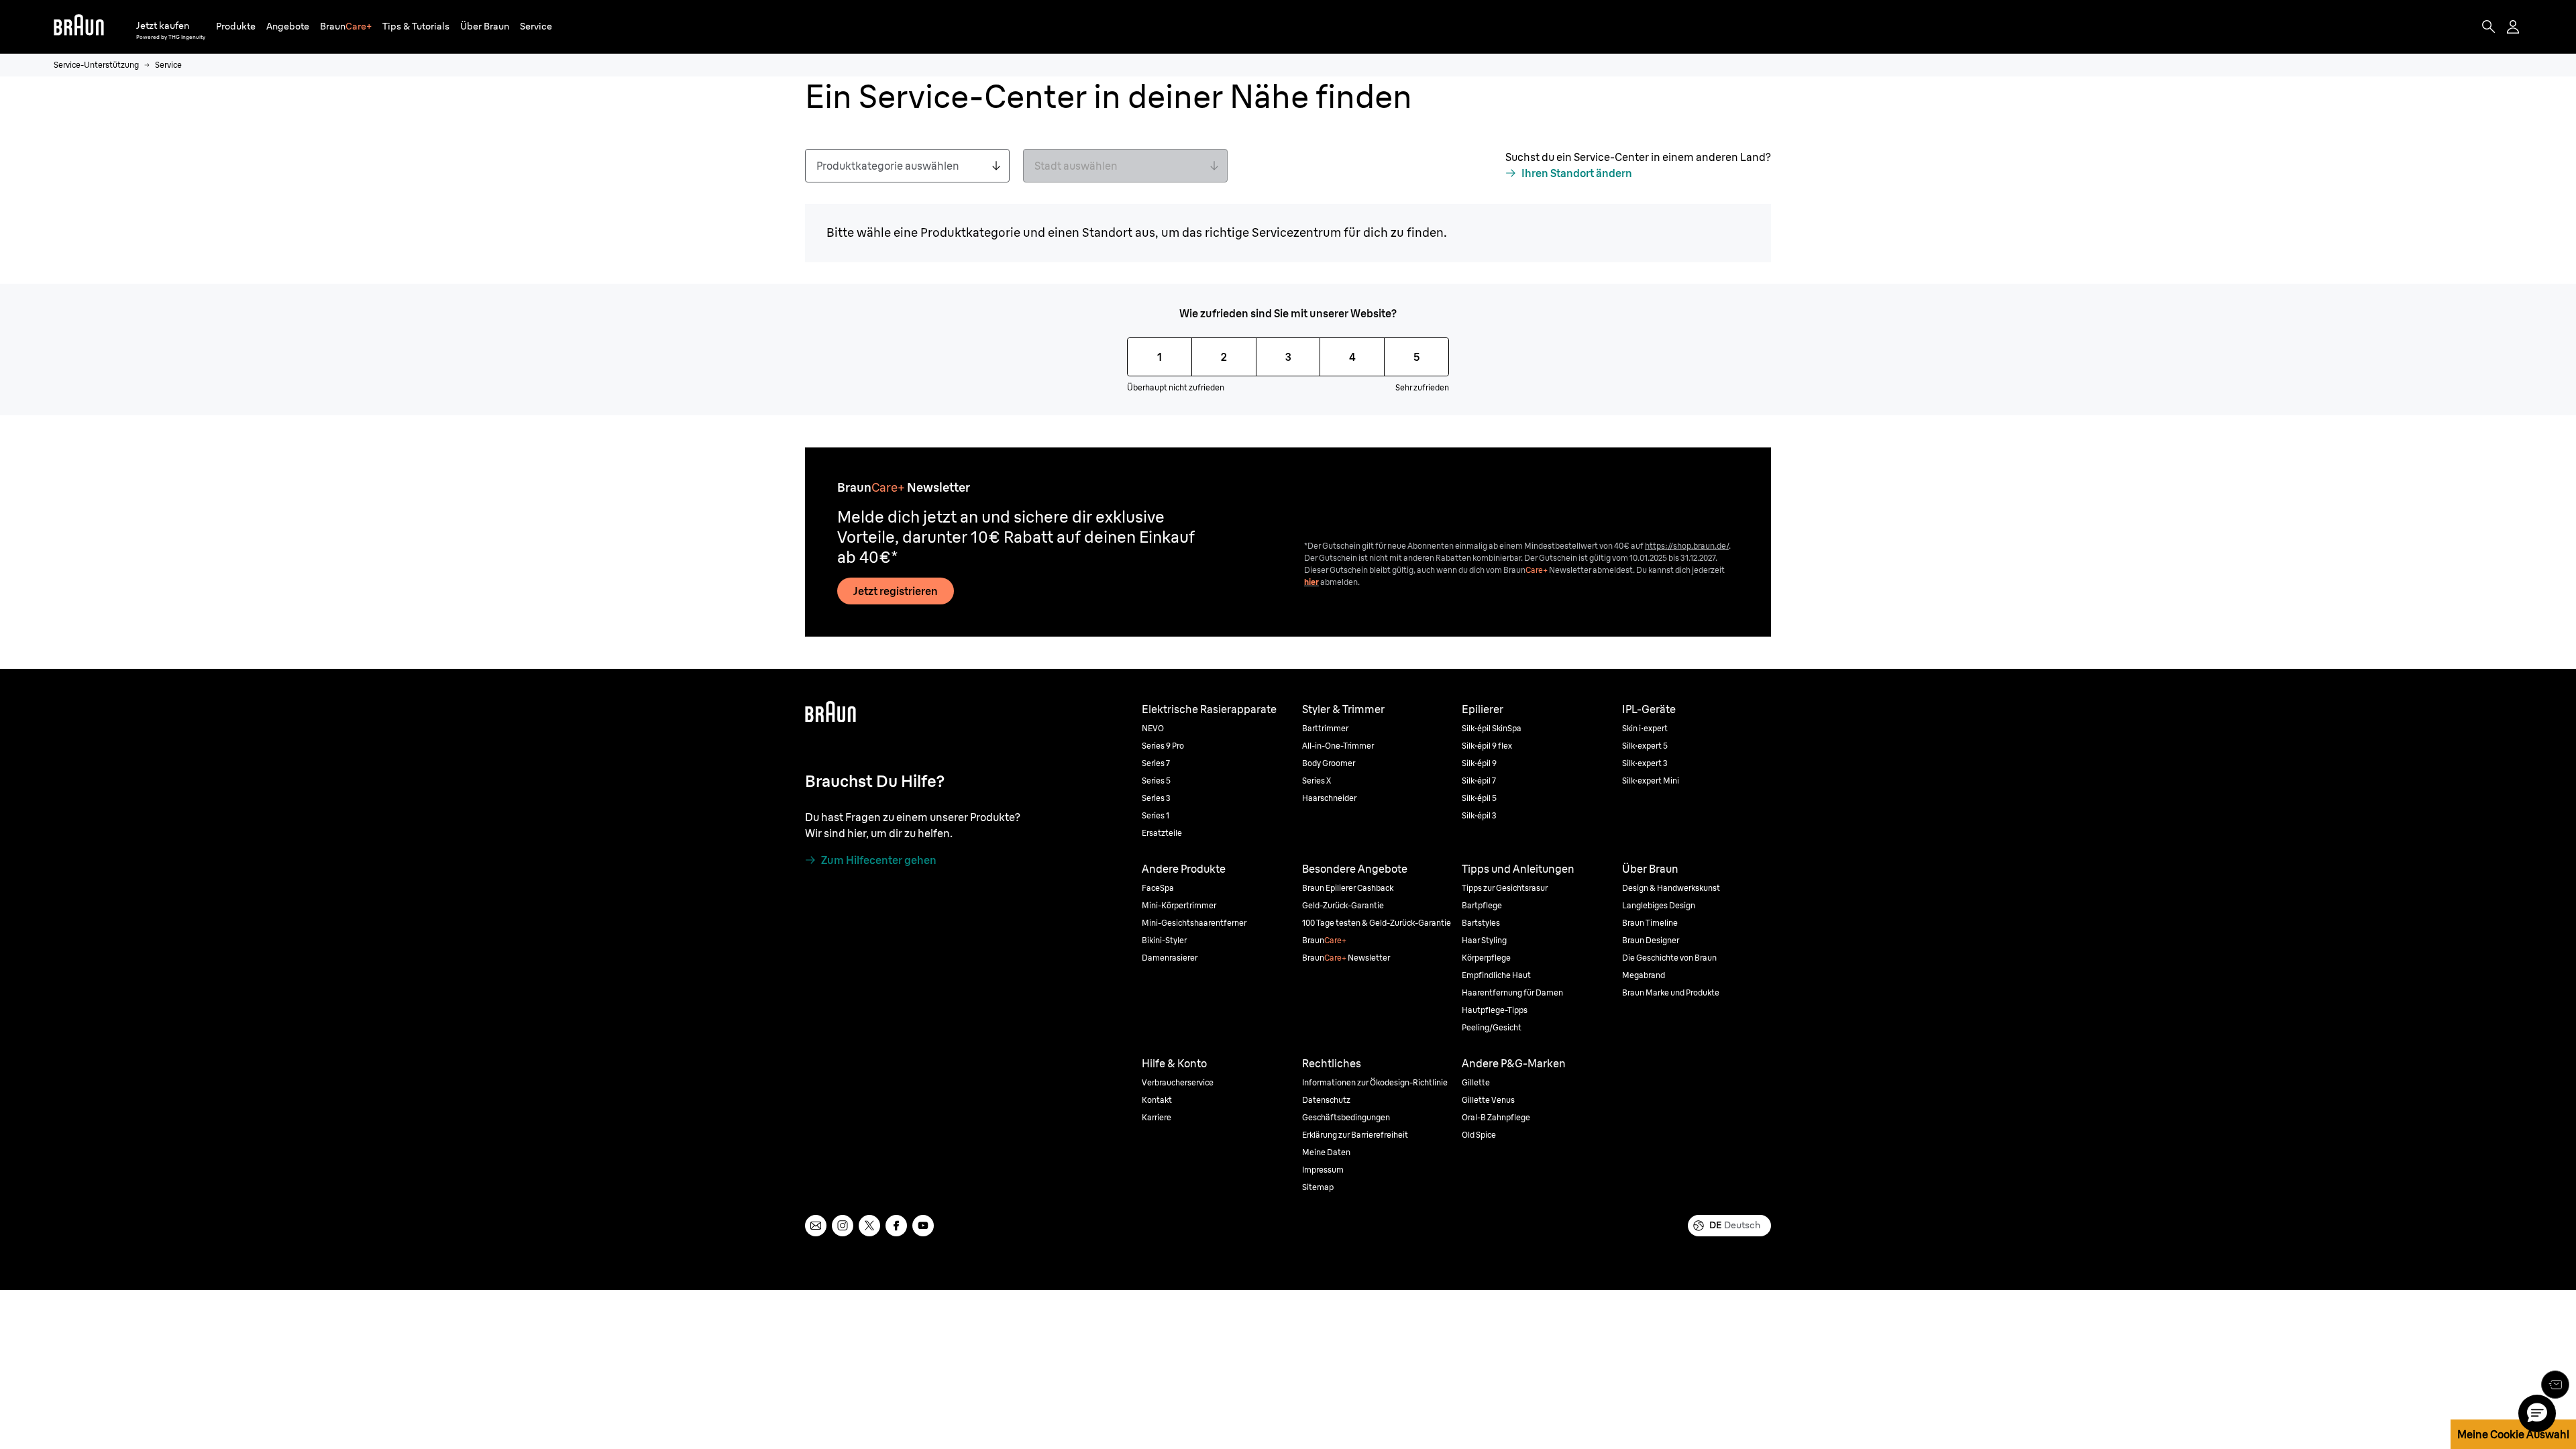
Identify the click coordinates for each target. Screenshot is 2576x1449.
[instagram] (843, 1226)
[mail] (816, 1226)
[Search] (2489, 27)
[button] (236, 26)
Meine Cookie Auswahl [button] (2513, 1434)
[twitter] (869, 1226)
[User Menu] (2514, 27)
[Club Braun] (2555, 1385)
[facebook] (896, 1226)
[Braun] (79, 27)
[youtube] (923, 1226)
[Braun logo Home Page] (79, 27)
